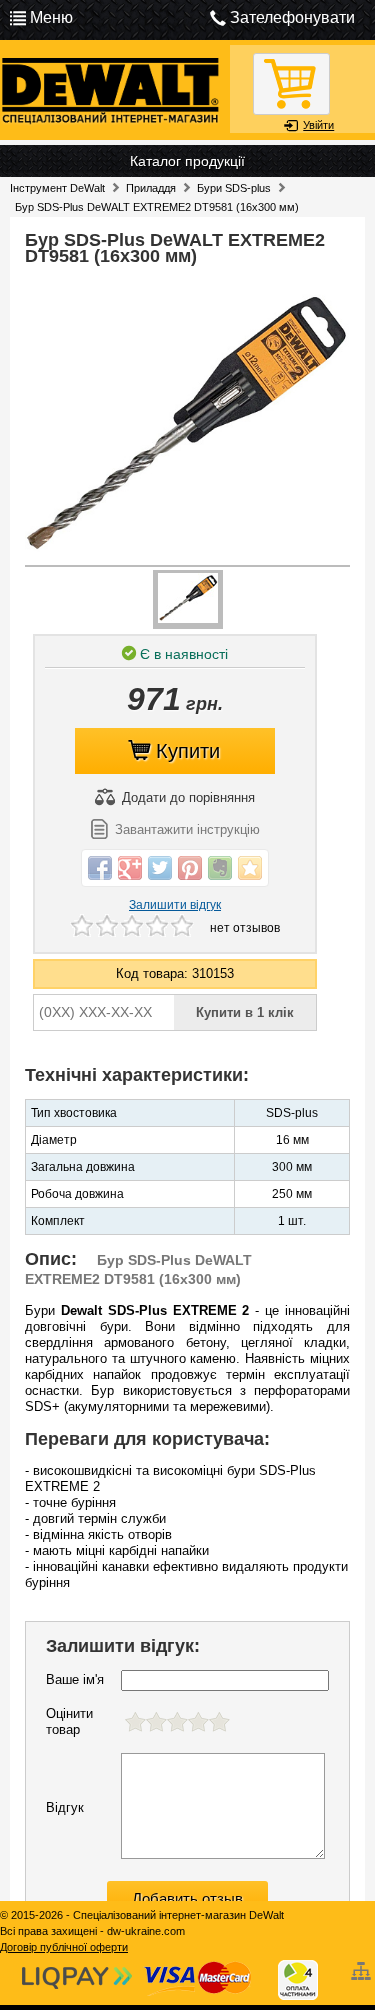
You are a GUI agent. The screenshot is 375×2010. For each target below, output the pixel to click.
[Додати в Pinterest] (190, 868)
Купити (188, 751)
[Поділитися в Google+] (130, 868)
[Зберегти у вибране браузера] (250, 868)
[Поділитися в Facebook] (100, 868)
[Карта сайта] (363, 1963)
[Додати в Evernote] (220, 868)
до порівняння (188, 797)
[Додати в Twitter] (160, 868)
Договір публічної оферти (64, 1947)
